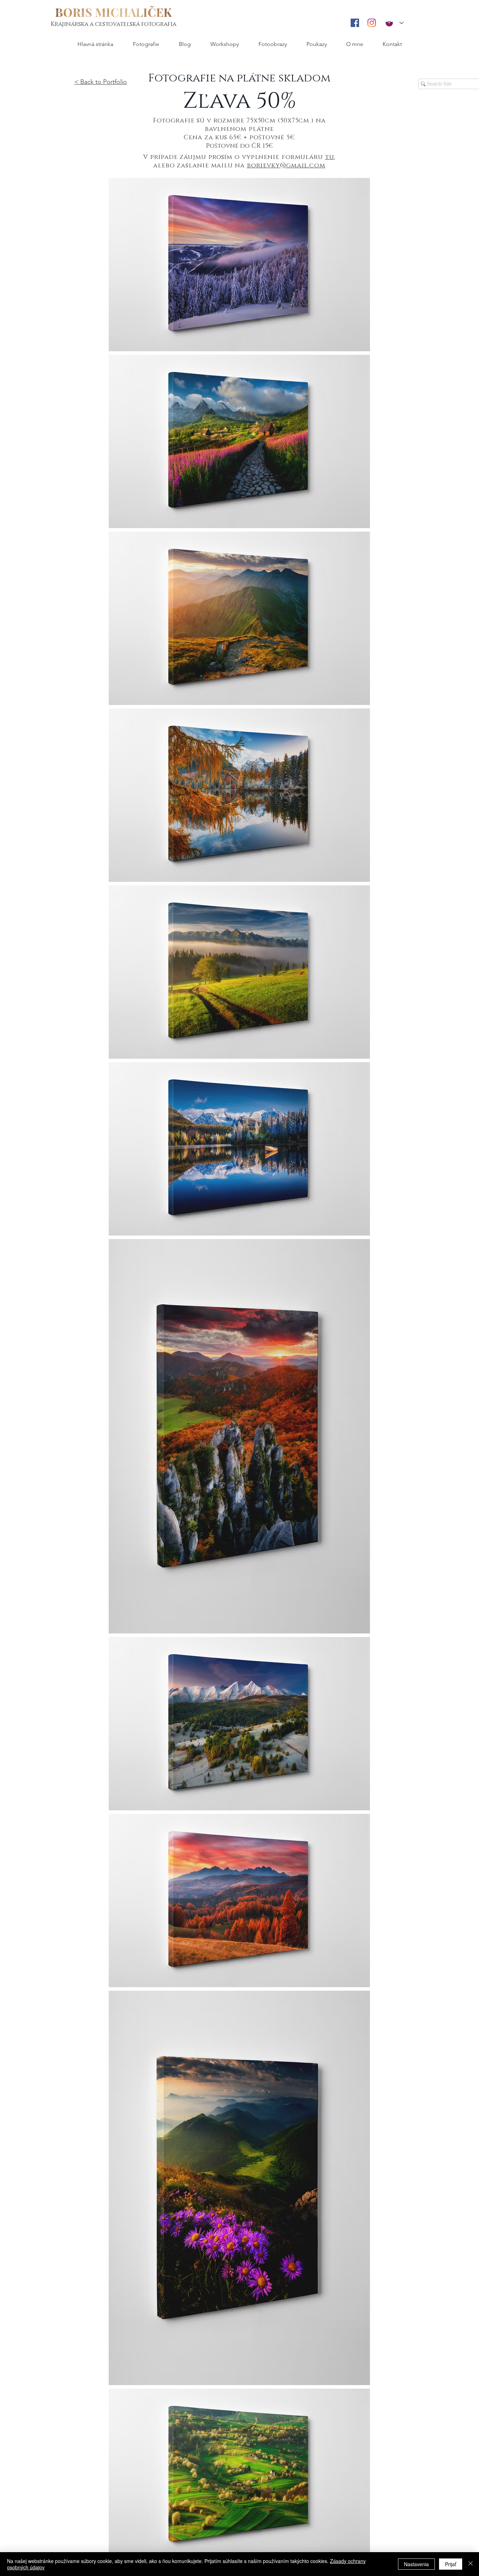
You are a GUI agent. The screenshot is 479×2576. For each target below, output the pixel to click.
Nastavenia (416, 2564)
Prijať (451, 2564)
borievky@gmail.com (286, 166)
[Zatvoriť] (471, 2564)
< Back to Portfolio (101, 82)
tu (329, 157)
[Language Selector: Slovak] (394, 23)
